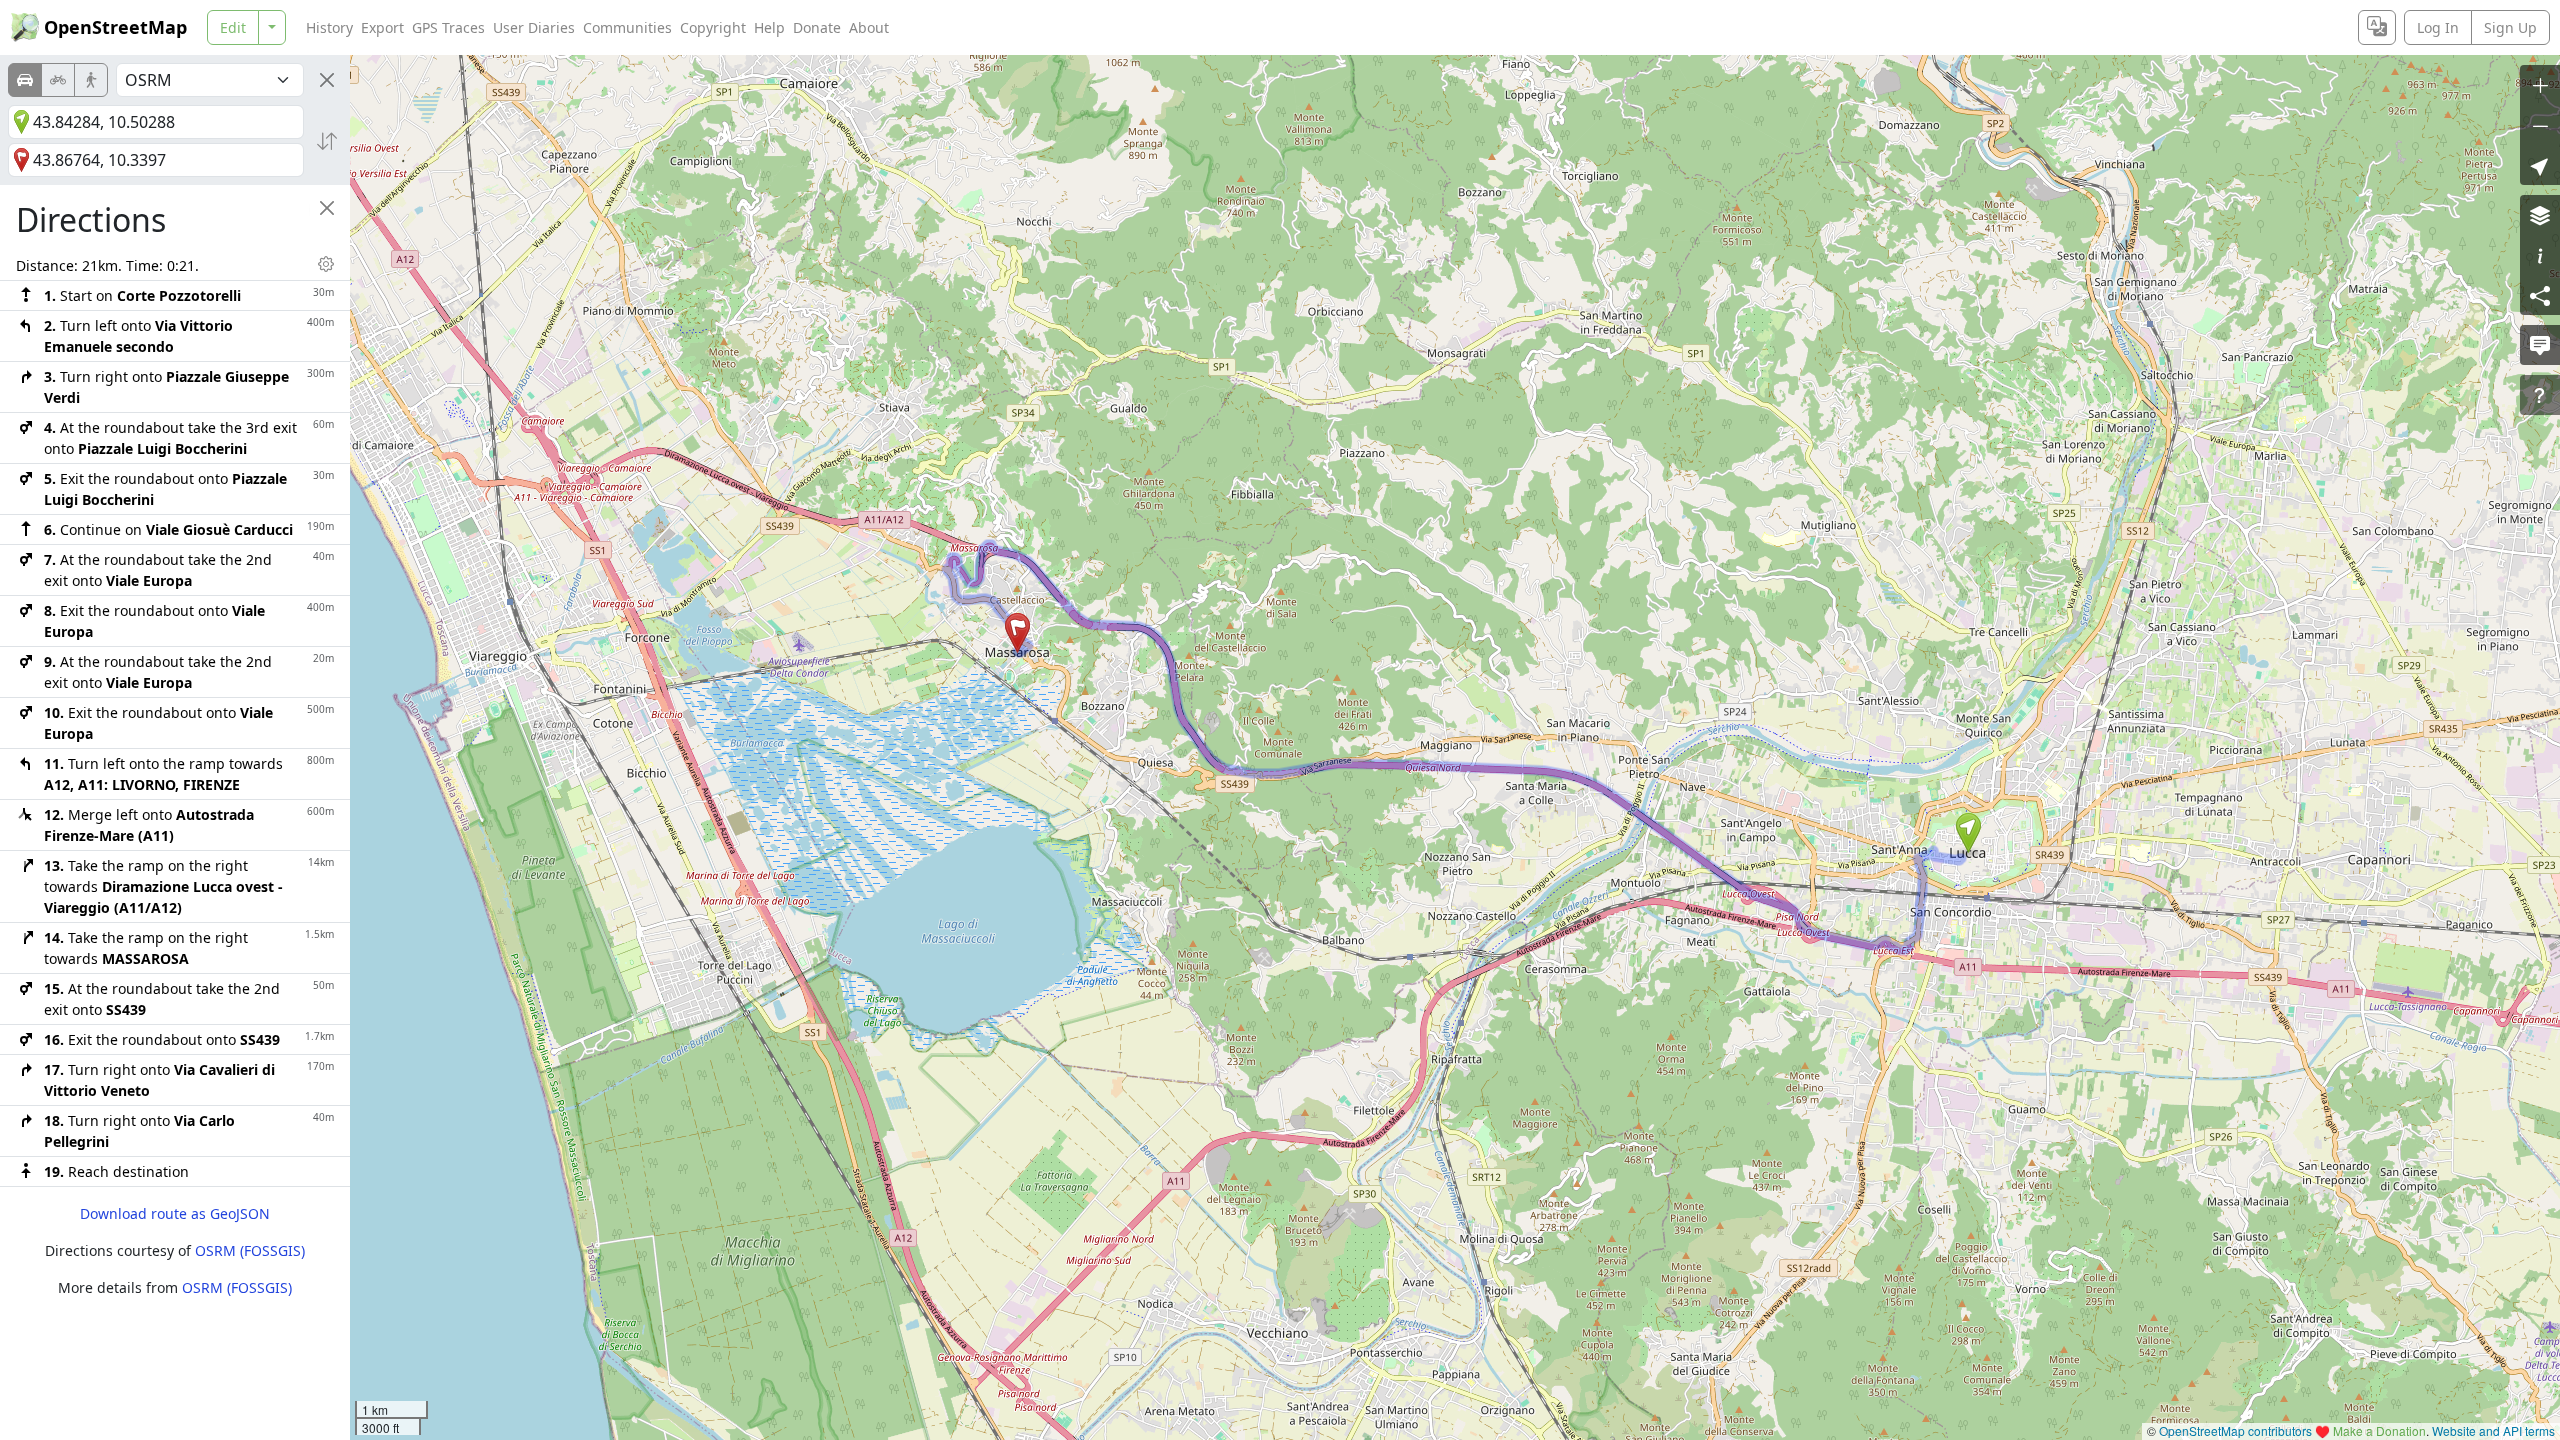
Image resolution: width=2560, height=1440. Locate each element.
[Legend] (2540, 255)
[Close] (327, 80)
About (869, 27)
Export (382, 27)
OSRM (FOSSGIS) (250, 1250)
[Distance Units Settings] (326, 264)
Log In (2438, 27)
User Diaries (534, 27)
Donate (817, 27)
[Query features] (2540, 395)
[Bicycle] (58, 80)
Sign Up (2510, 27)
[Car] (25, 80)
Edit (233, 27)
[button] (1968, 833)
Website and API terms (2493, 1430)
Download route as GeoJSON (175, 1213)
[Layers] (2540, 215)
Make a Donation (2379, 1430)
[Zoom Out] (2540, 125)
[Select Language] (2377, 27)
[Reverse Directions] (327, 141)
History (329, 27)
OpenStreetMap (115, 27)
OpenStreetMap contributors (2235, 1430)
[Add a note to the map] (2540, 345)
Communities (627, 27)
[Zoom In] (2540, 85)
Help (769, 27)
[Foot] (91, 80)
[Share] (2540, 295)
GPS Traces (448, 27)
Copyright (713, 27)
